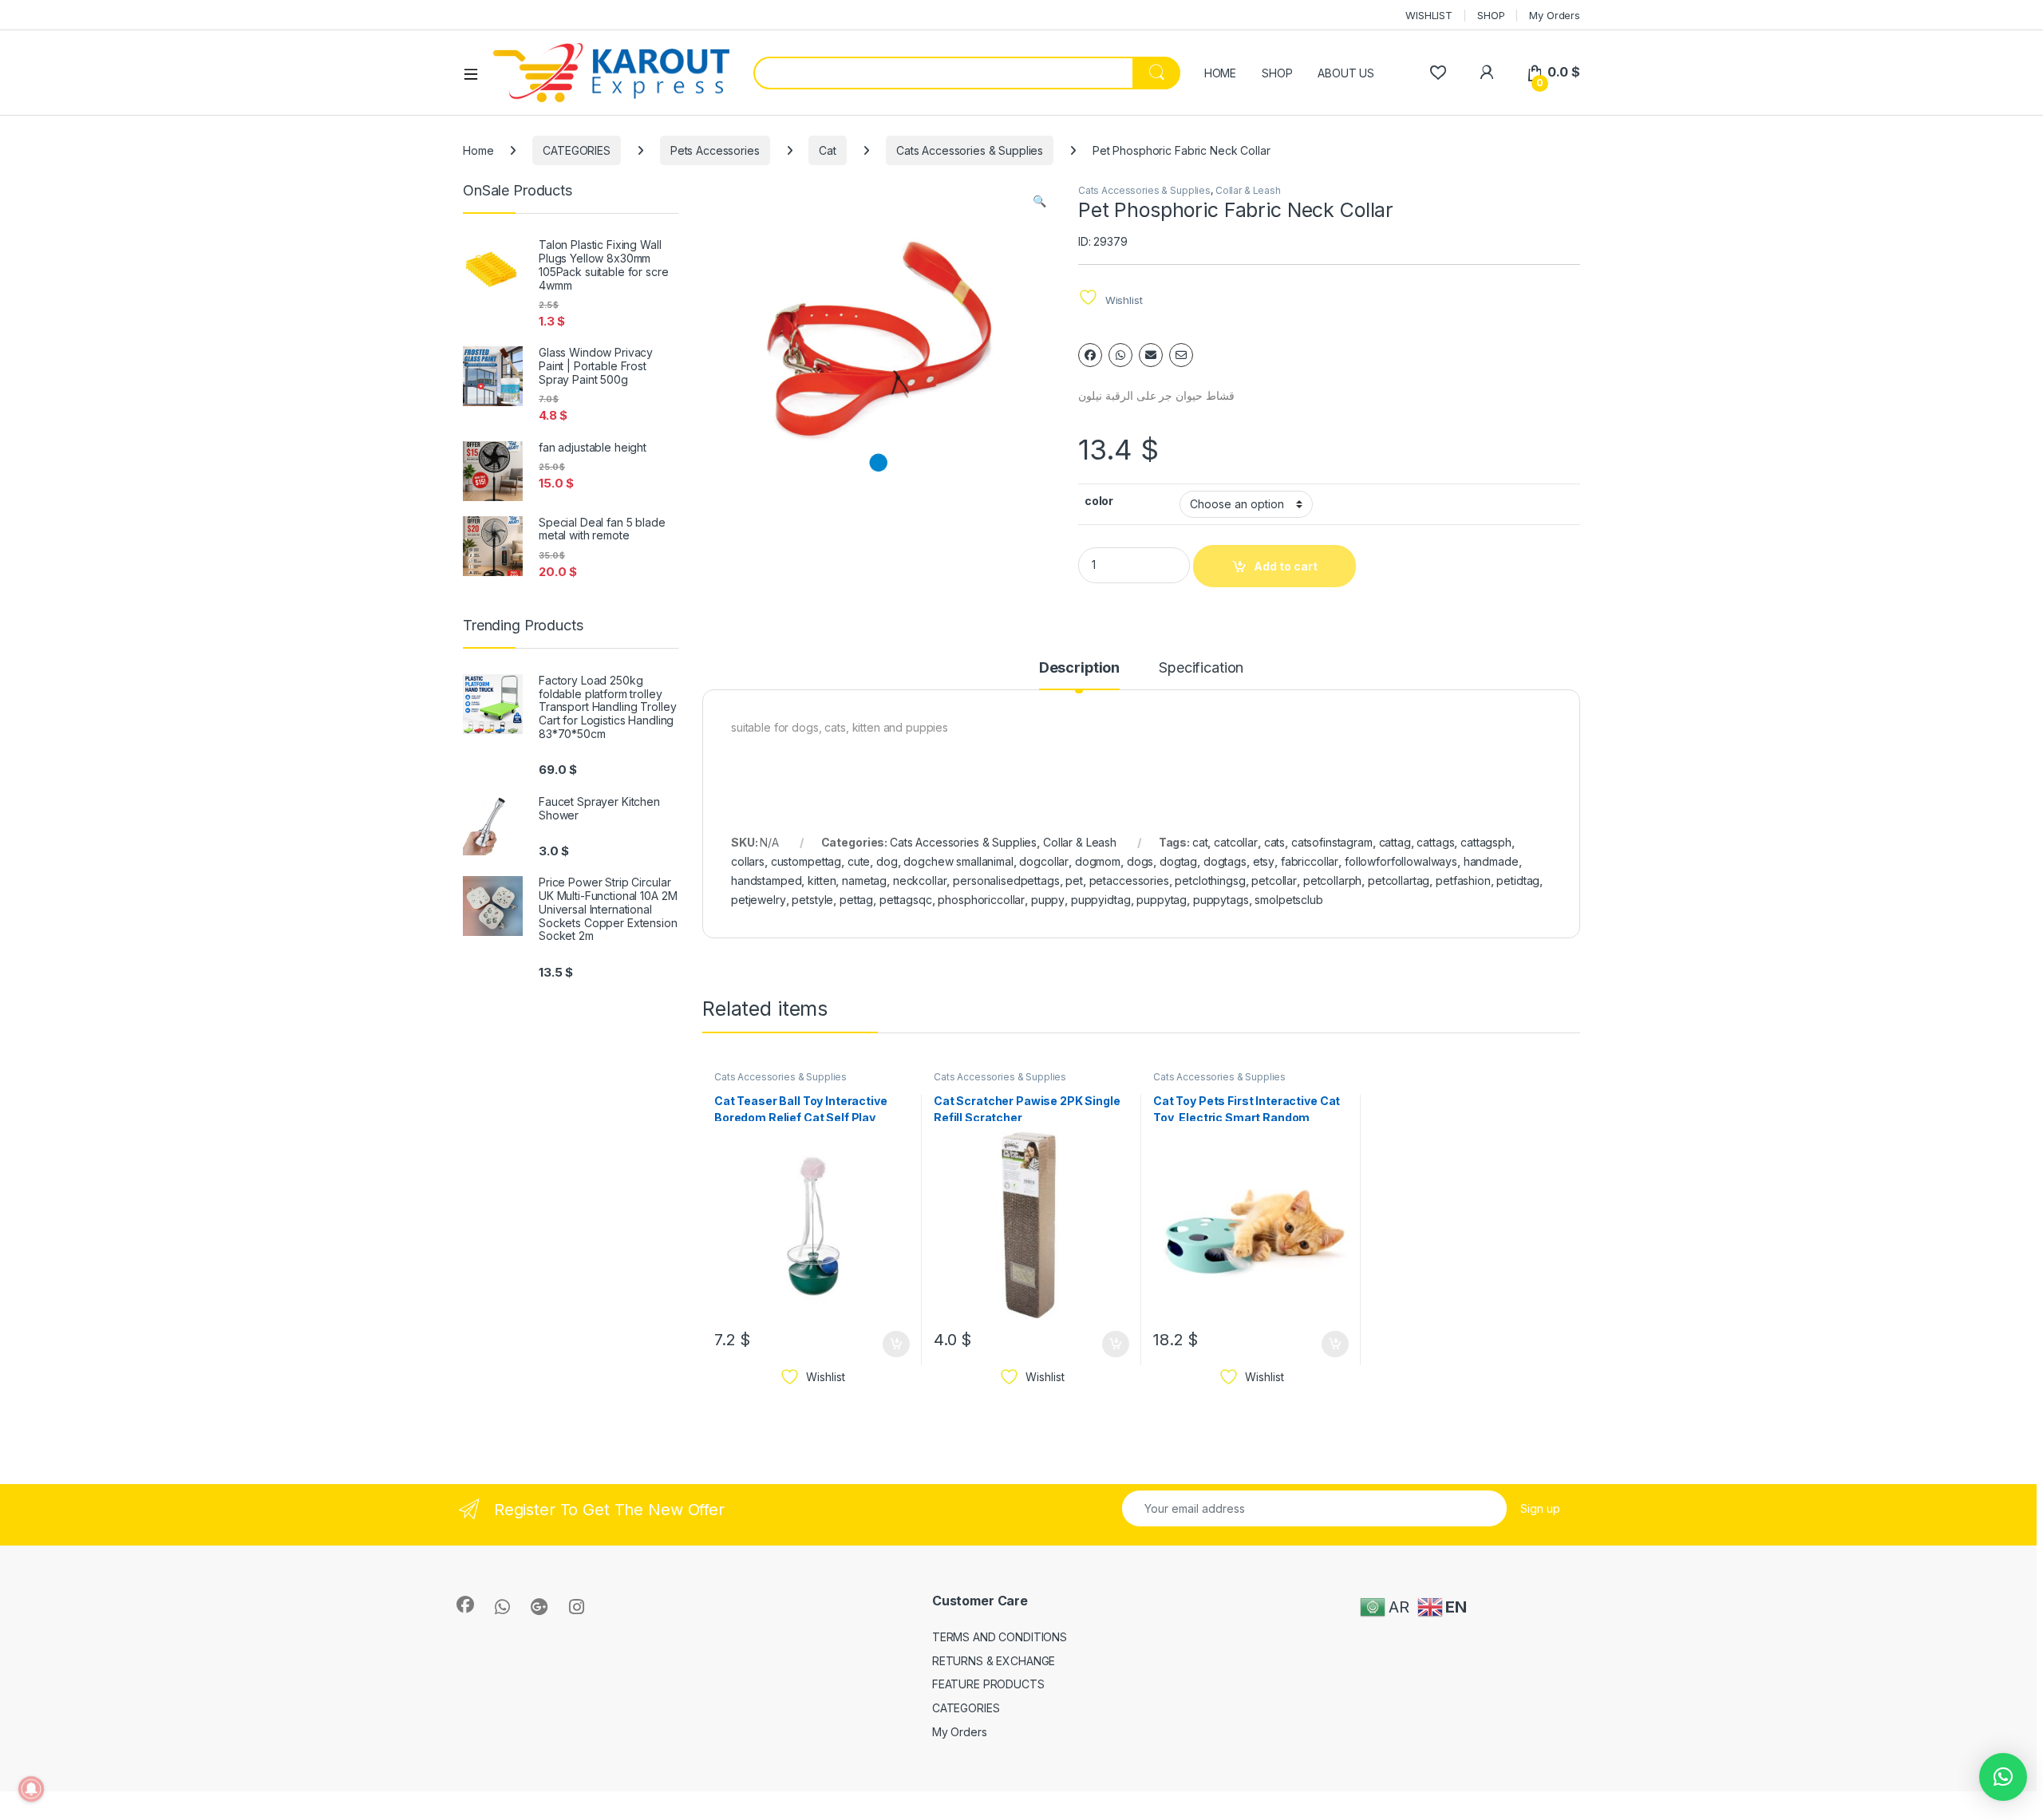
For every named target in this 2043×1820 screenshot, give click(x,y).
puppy (1048, 900)
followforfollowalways (1401, 861)
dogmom (1098, 861)
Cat (828, 150)
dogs (1140, 861)
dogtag (1178, 861)
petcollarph (1332, 880)
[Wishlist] (1438, 72)
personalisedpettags (1006, 880)
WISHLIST (1429, 15)
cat (1200, 842)
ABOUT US (1346, 73)
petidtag (1518, 880)
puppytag (1162, 900)
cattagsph (1486, 842)
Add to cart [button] (896, 1344)
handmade (1491, 861)
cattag (1395, 842)
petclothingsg (1210, 880)
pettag (856, 900)
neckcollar (920, 880)
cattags (1435, 842)
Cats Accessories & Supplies (970, 150)
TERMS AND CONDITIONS (1000, 1637)
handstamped (766, 880)
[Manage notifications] (31, 1789)
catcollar (1236, 842)
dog (887, 861)
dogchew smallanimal (958, 861)
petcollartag (1399, 880)
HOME (1220, 73)
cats (1274, 842)
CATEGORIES (577, 150)
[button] (1039, 201)
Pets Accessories (715, 150)
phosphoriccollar (981, 900)
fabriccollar (1310, 861)
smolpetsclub (1288, 900)
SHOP (1491, 15)
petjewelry (759, 900)
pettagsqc (906, 900)
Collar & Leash (1248, 190)
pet (1074, 880)
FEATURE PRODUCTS (988, 1684)
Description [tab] (1079, 668)
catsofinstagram (1332, 842)
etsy (1264, 861)
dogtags (1225, 861)
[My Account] (1486, 72)
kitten (822, 880)
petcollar (1274, 880)
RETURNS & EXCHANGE (994, 1661)
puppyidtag (1101, 900)
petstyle (812, 900)
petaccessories (1129, 880)
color (1099, 501)
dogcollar (1044, 861)
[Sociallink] (465, 1605)
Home (478, 150)
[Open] (476, 73)
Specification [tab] (1201, 668)
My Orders (1555, 15)
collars (748, 861)
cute (859, 861)
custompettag (806, 861)
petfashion (1463, 880)
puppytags (1221, 900)
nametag (864, 880)
